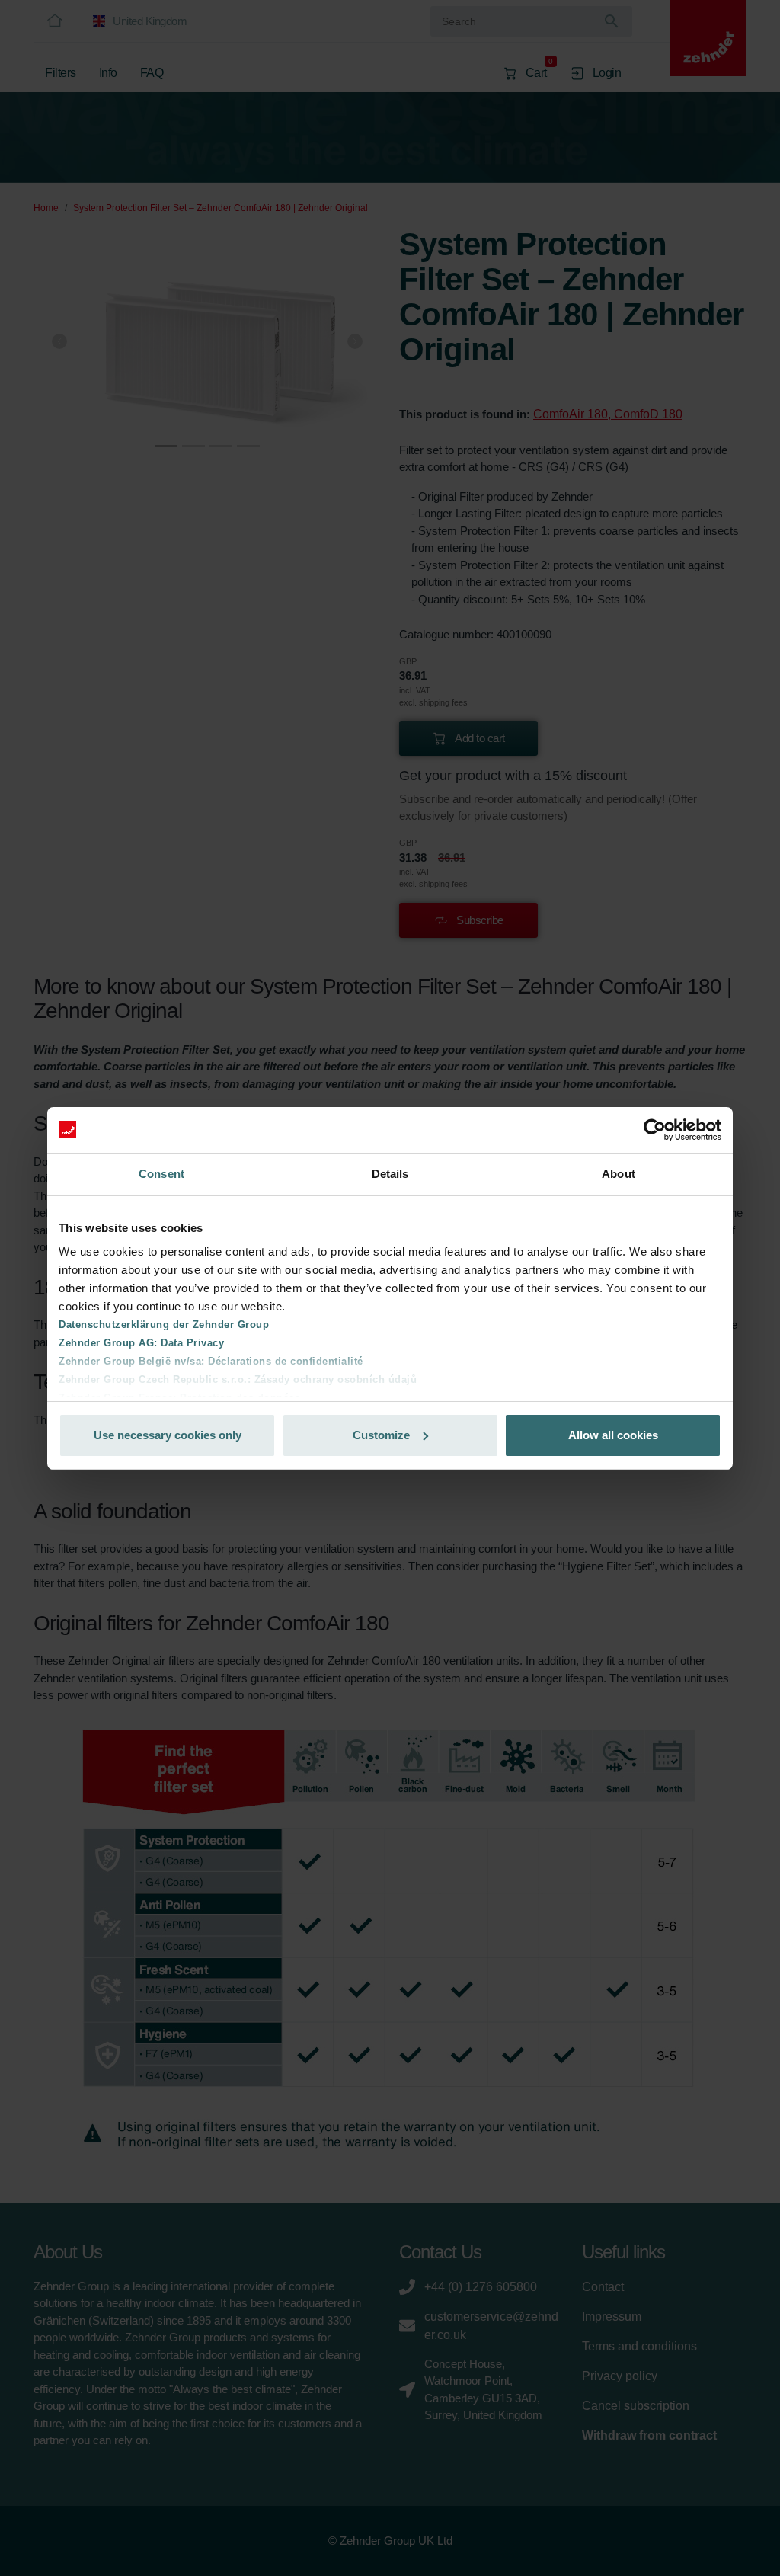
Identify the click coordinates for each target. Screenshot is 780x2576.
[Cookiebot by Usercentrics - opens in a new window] (655, 1130)
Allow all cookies (613, 1435)
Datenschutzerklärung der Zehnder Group (164, 1325)
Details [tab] (390, 1174)
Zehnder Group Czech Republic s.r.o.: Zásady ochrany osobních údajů (238, 1379)
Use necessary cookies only (168, 1435)
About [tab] (619, 1174)
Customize (381, 1435)
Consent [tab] (161, 1174)
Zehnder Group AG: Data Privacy (141, 1343)
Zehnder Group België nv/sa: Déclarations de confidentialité (211, 1361)
